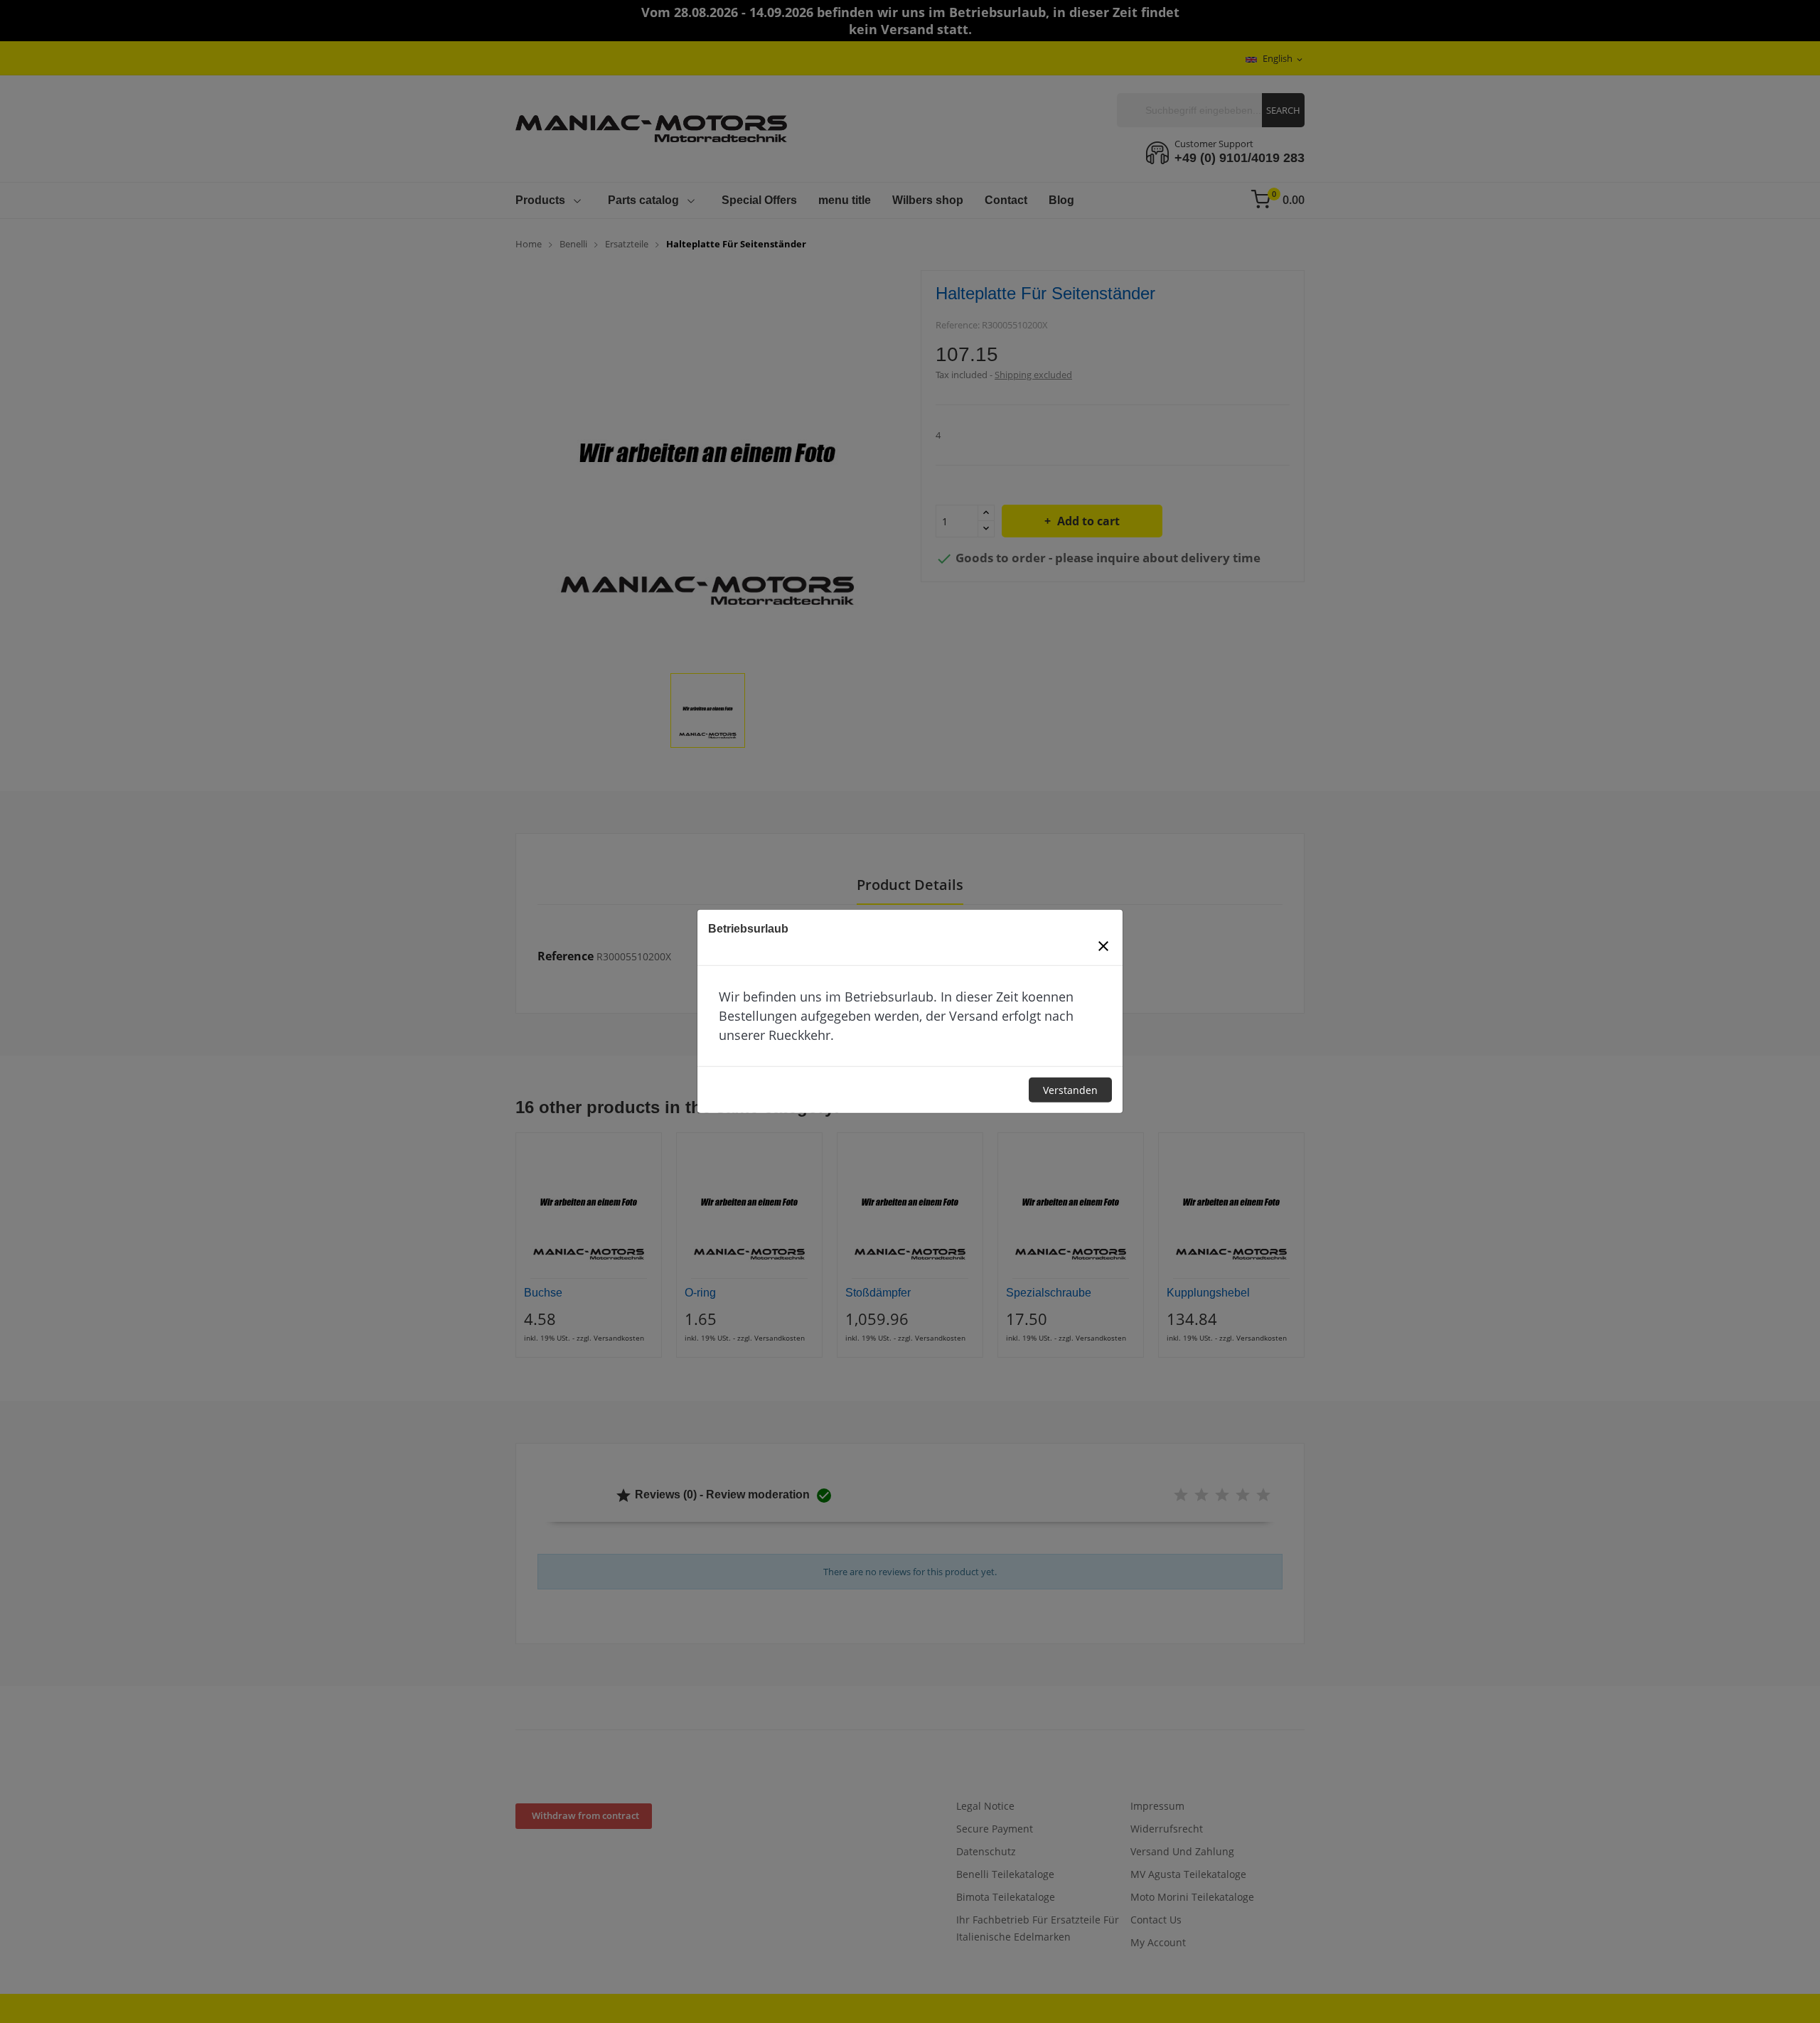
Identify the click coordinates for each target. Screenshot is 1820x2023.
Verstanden (1070, 1090)
